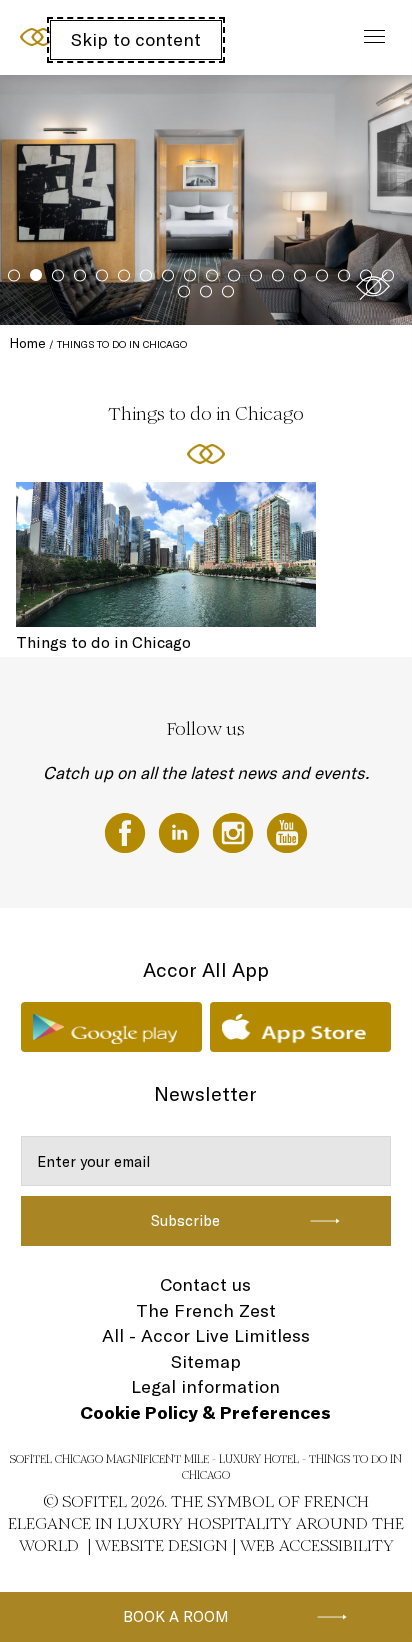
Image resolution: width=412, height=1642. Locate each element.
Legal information (205, 1386)
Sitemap (206, 1361)
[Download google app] (111, 1027)
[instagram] (235, 831)
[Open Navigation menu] (369, 37)
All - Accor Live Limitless (206, 1335)
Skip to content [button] (136, 39)
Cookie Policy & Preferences (205, 1412)
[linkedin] (181, 831)
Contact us (205, 1284)
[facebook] (127, 831)
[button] (373, 286)
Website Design (161, 1545)
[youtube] (287, 831)
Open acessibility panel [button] (81, 35)
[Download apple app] (300, 1027)
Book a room (176, 1616)
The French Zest (206, 1310)
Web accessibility (317, 1545)
